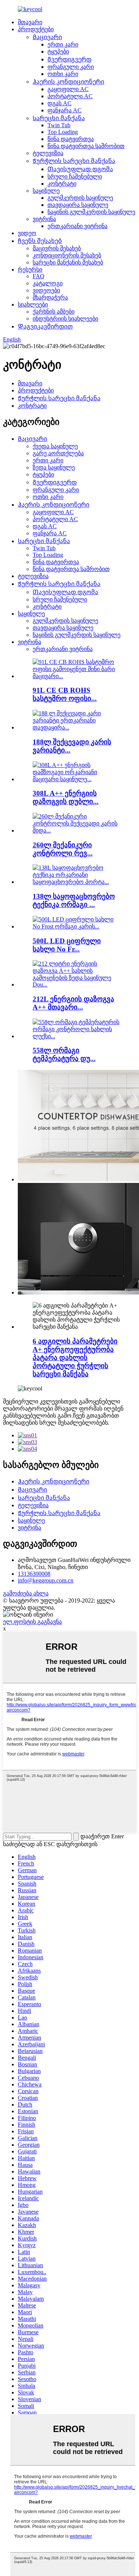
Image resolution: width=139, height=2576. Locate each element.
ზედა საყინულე (54, 467)
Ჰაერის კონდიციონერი (68, 82)
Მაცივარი (47, 37)
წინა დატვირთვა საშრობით (86, 146)
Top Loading (63, 132)
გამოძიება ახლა (26, 1593)
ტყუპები (58, 52)
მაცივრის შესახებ (57, 248)
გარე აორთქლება (58, 453)
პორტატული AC (70, 96)
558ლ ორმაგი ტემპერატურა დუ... (64, 1054)
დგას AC (59, 103)
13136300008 (34, 1574)
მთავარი (30, 22)
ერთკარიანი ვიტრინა (77, 226)
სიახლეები (33, 304)
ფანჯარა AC (64, 110)
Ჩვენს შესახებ (40, 241)
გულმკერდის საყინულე (80, 198)
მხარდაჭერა (50, 297)
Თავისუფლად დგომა (80, 169)
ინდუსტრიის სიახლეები (65, 319)
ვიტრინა (44, 219)
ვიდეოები (46, 290)
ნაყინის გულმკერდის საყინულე (91, 212)
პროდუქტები (36, 29)
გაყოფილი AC (68, 89)
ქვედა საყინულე (55, 446)
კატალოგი (48, 283)
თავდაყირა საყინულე (78, 205)
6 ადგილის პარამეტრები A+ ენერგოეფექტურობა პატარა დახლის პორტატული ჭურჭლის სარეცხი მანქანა (75, 1358)
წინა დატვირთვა (71, 139)
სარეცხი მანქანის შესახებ (68, 262)
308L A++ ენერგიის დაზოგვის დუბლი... (66, 797)
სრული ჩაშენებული (75, 177)
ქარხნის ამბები (54, 312)
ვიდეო (27, 233)
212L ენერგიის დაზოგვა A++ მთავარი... (73, 1003)
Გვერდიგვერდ (69, 59)
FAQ (39, 276)
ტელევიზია (48, 153)
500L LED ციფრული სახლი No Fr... (67, 945)
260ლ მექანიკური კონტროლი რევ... (63, 849)
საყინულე (46, 191)
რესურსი (30, 270)
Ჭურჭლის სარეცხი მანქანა (74, 161)
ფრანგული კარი (71, 67)
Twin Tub (59, 125)
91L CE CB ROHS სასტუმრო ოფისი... (65, 694)
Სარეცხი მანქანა (59, 118)
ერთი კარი (63, 44)
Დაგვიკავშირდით (45, 326)
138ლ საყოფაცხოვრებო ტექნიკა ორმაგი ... (74, 900)
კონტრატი (62, 184)
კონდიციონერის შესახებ (67, 255)
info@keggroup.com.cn (46, 1580)
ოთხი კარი (63, 74)
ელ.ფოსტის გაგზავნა (32, 1622)
